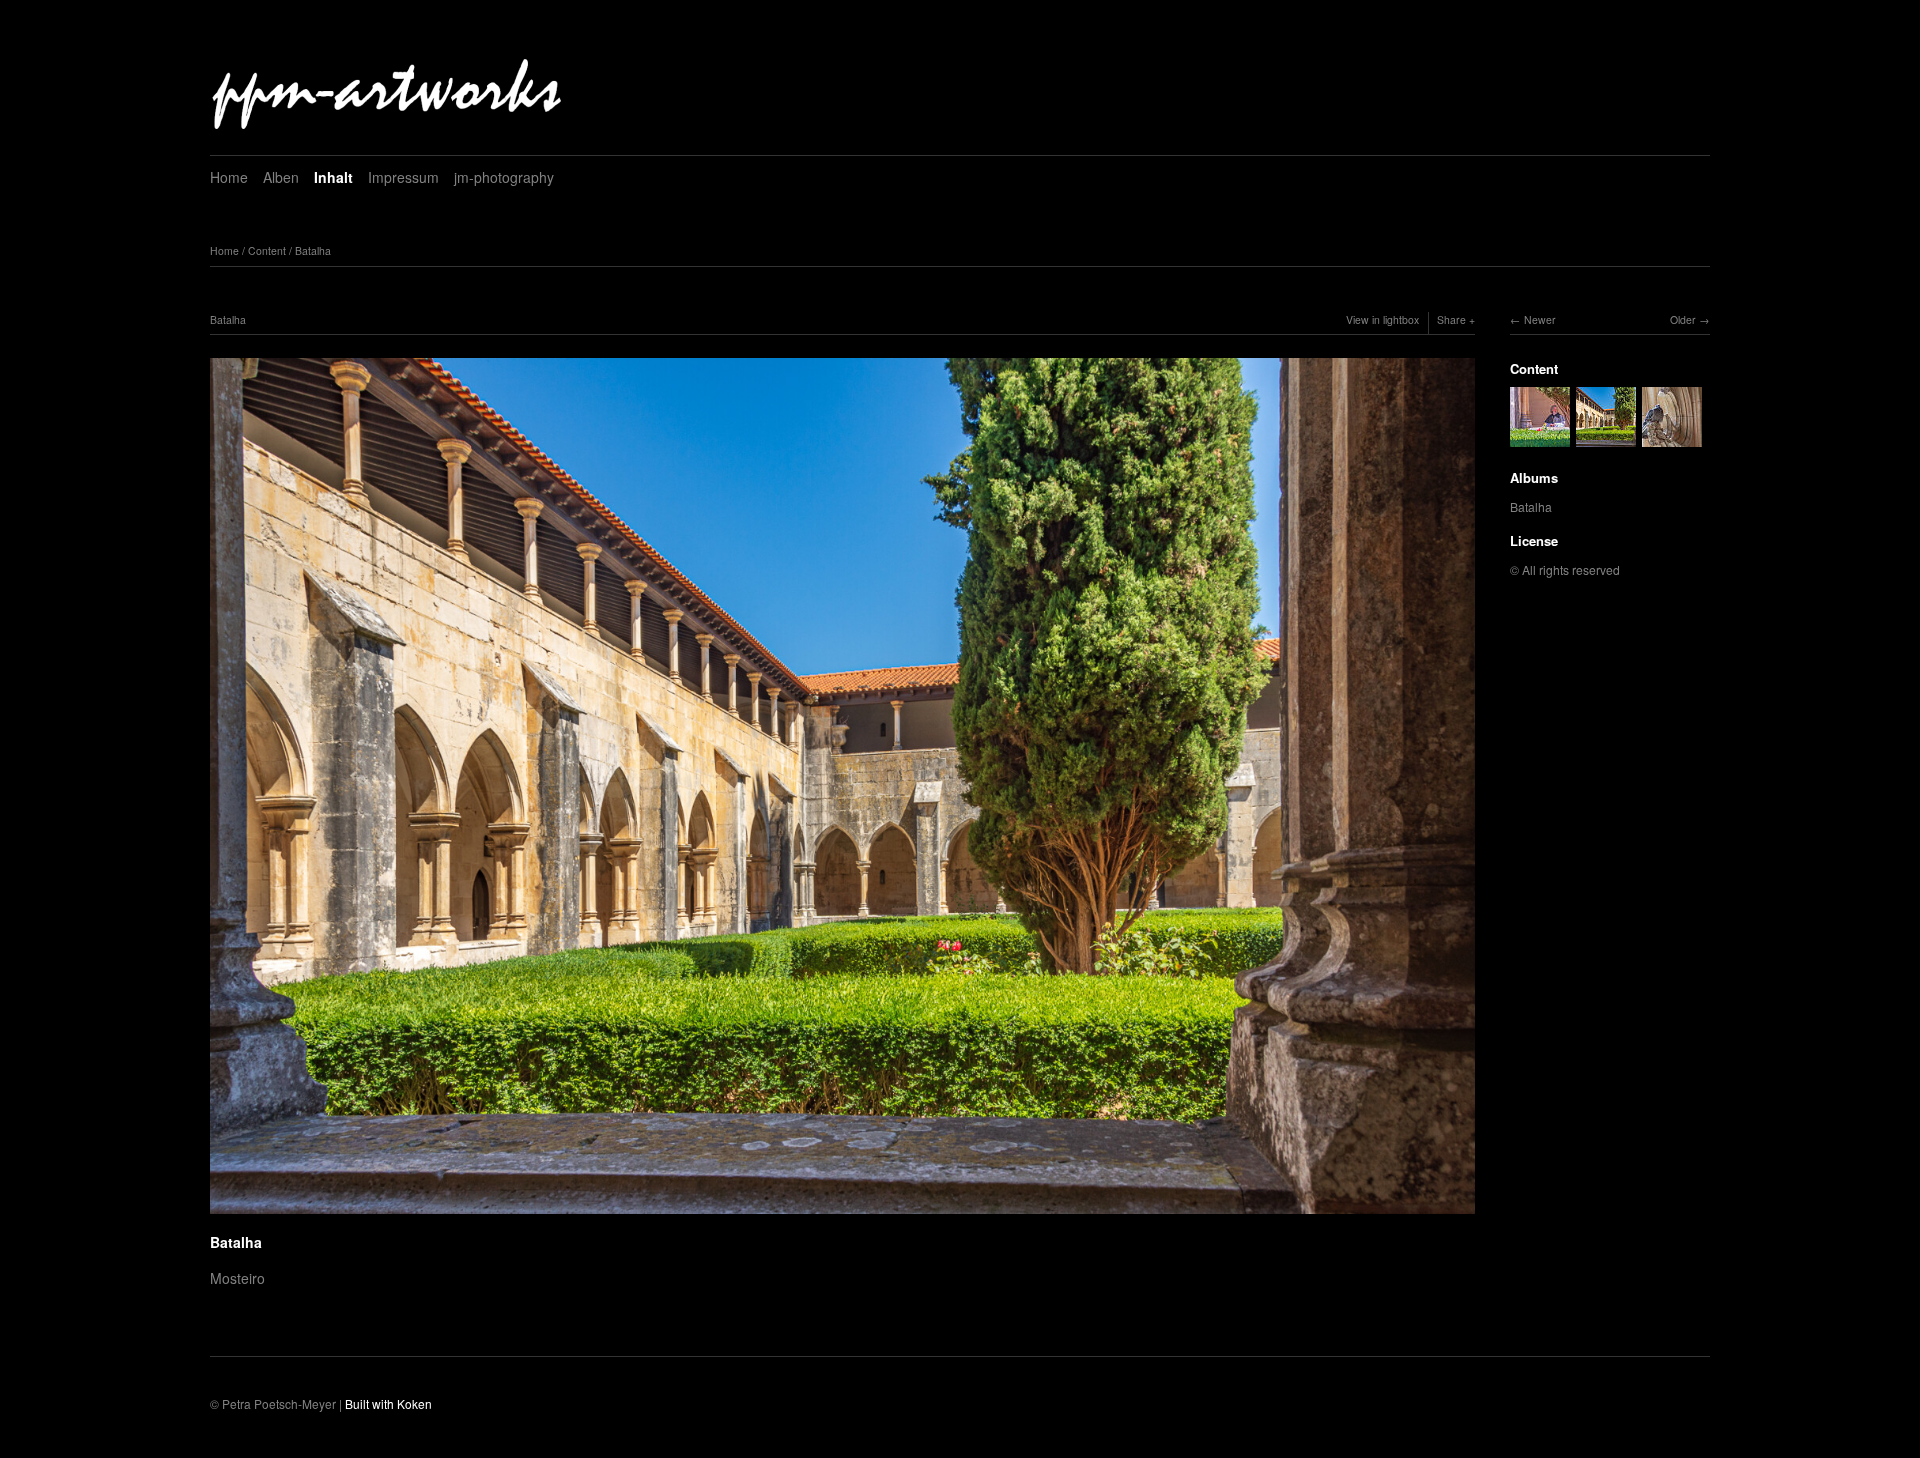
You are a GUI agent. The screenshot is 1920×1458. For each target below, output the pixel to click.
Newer (1540, 319)
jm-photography (504, 177)
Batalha (313, 250)
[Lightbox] (842, 1216)
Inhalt (333, 177)
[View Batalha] (1540, 437)
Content (267, 250)
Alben (281, 177)
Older (1683, 319)
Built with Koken (388, 1403)
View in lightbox (1382, 319)
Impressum (403, 177)
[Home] (388, 89)
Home (229, 177)
